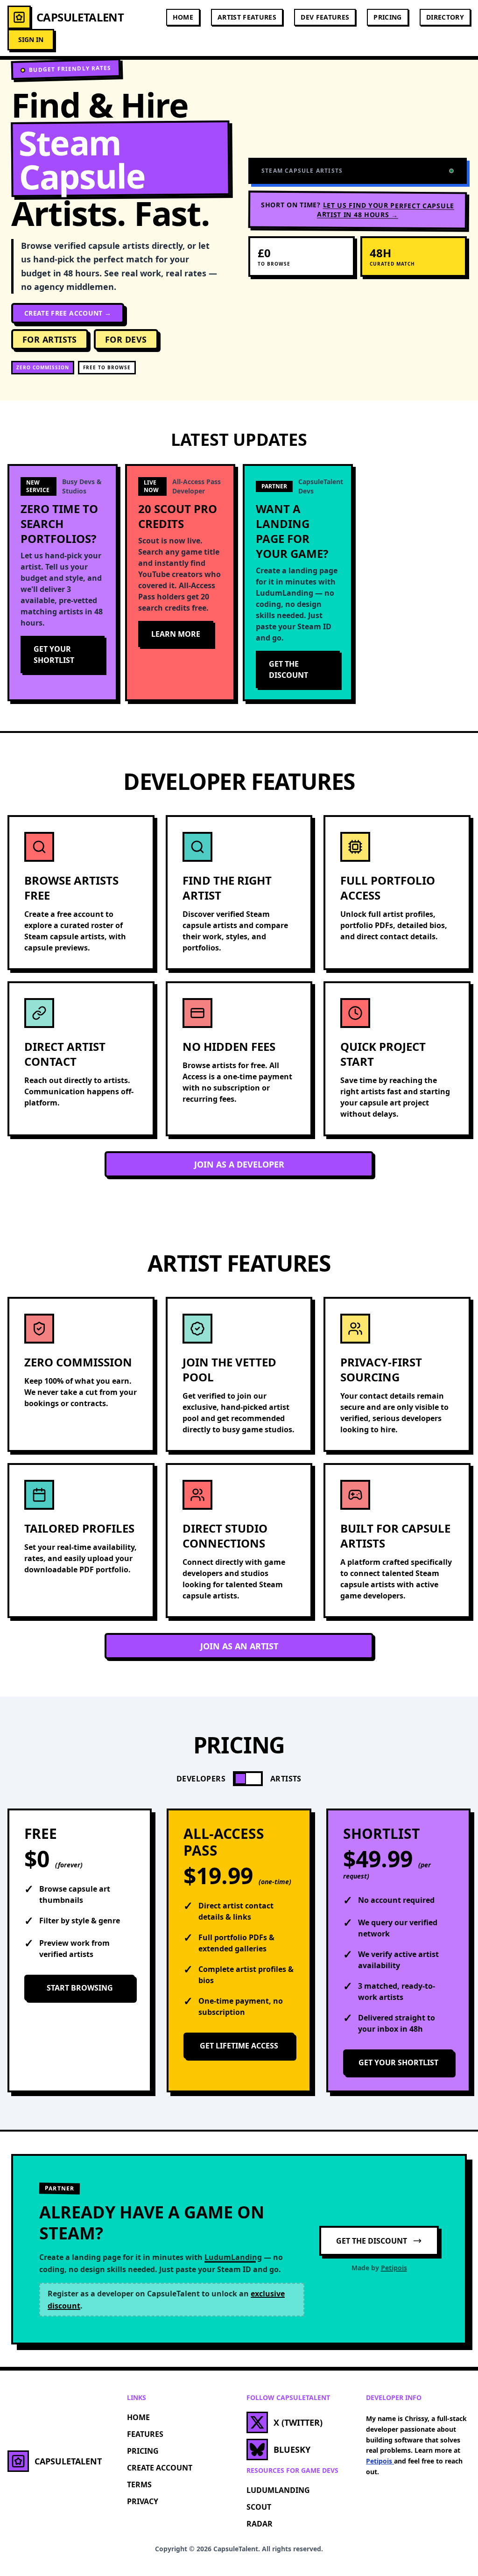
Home (183, 17)
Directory (445, 17)
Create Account (160, 2468)
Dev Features (325, 17)
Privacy (143, 2501)
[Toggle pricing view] (248, 1779)
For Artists (50, 339)
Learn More (176, 634)
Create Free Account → (68, 313)
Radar (260, 2524)
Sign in (31, 39)
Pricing (387, 17)
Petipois (394, 2268)
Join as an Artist (239, 1646)
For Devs (126, 339)
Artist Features (247, 17)
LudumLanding (278, 2490)
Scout (259, 2507)
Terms (139, 2485)
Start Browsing (80, 1988)
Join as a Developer (239, 1164)
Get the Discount (288, 669)
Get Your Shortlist (54, 655)
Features (145, 2434)
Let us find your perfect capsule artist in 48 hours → (386, 210)
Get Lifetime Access (239, 2046)
